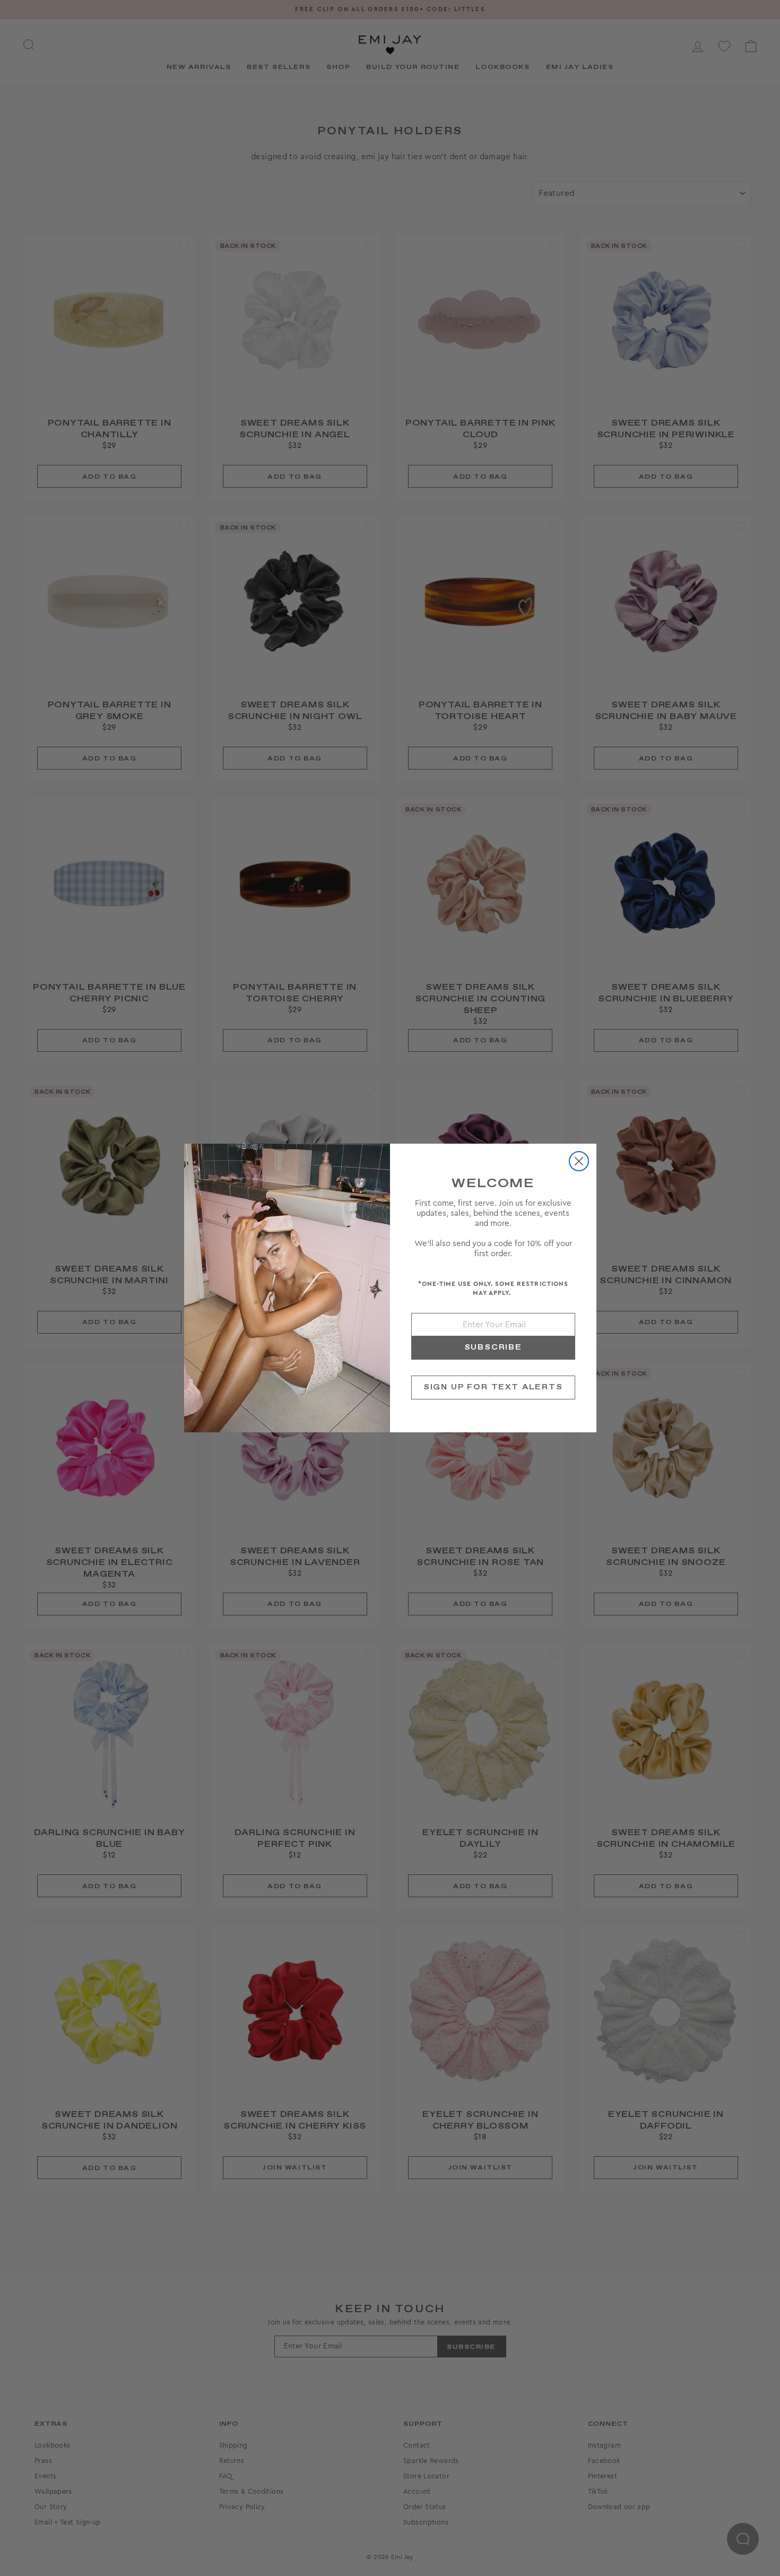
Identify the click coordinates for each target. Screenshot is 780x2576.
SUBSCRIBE (493, 1347)
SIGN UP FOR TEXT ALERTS (493, 1387)
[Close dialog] (579, 1161)
